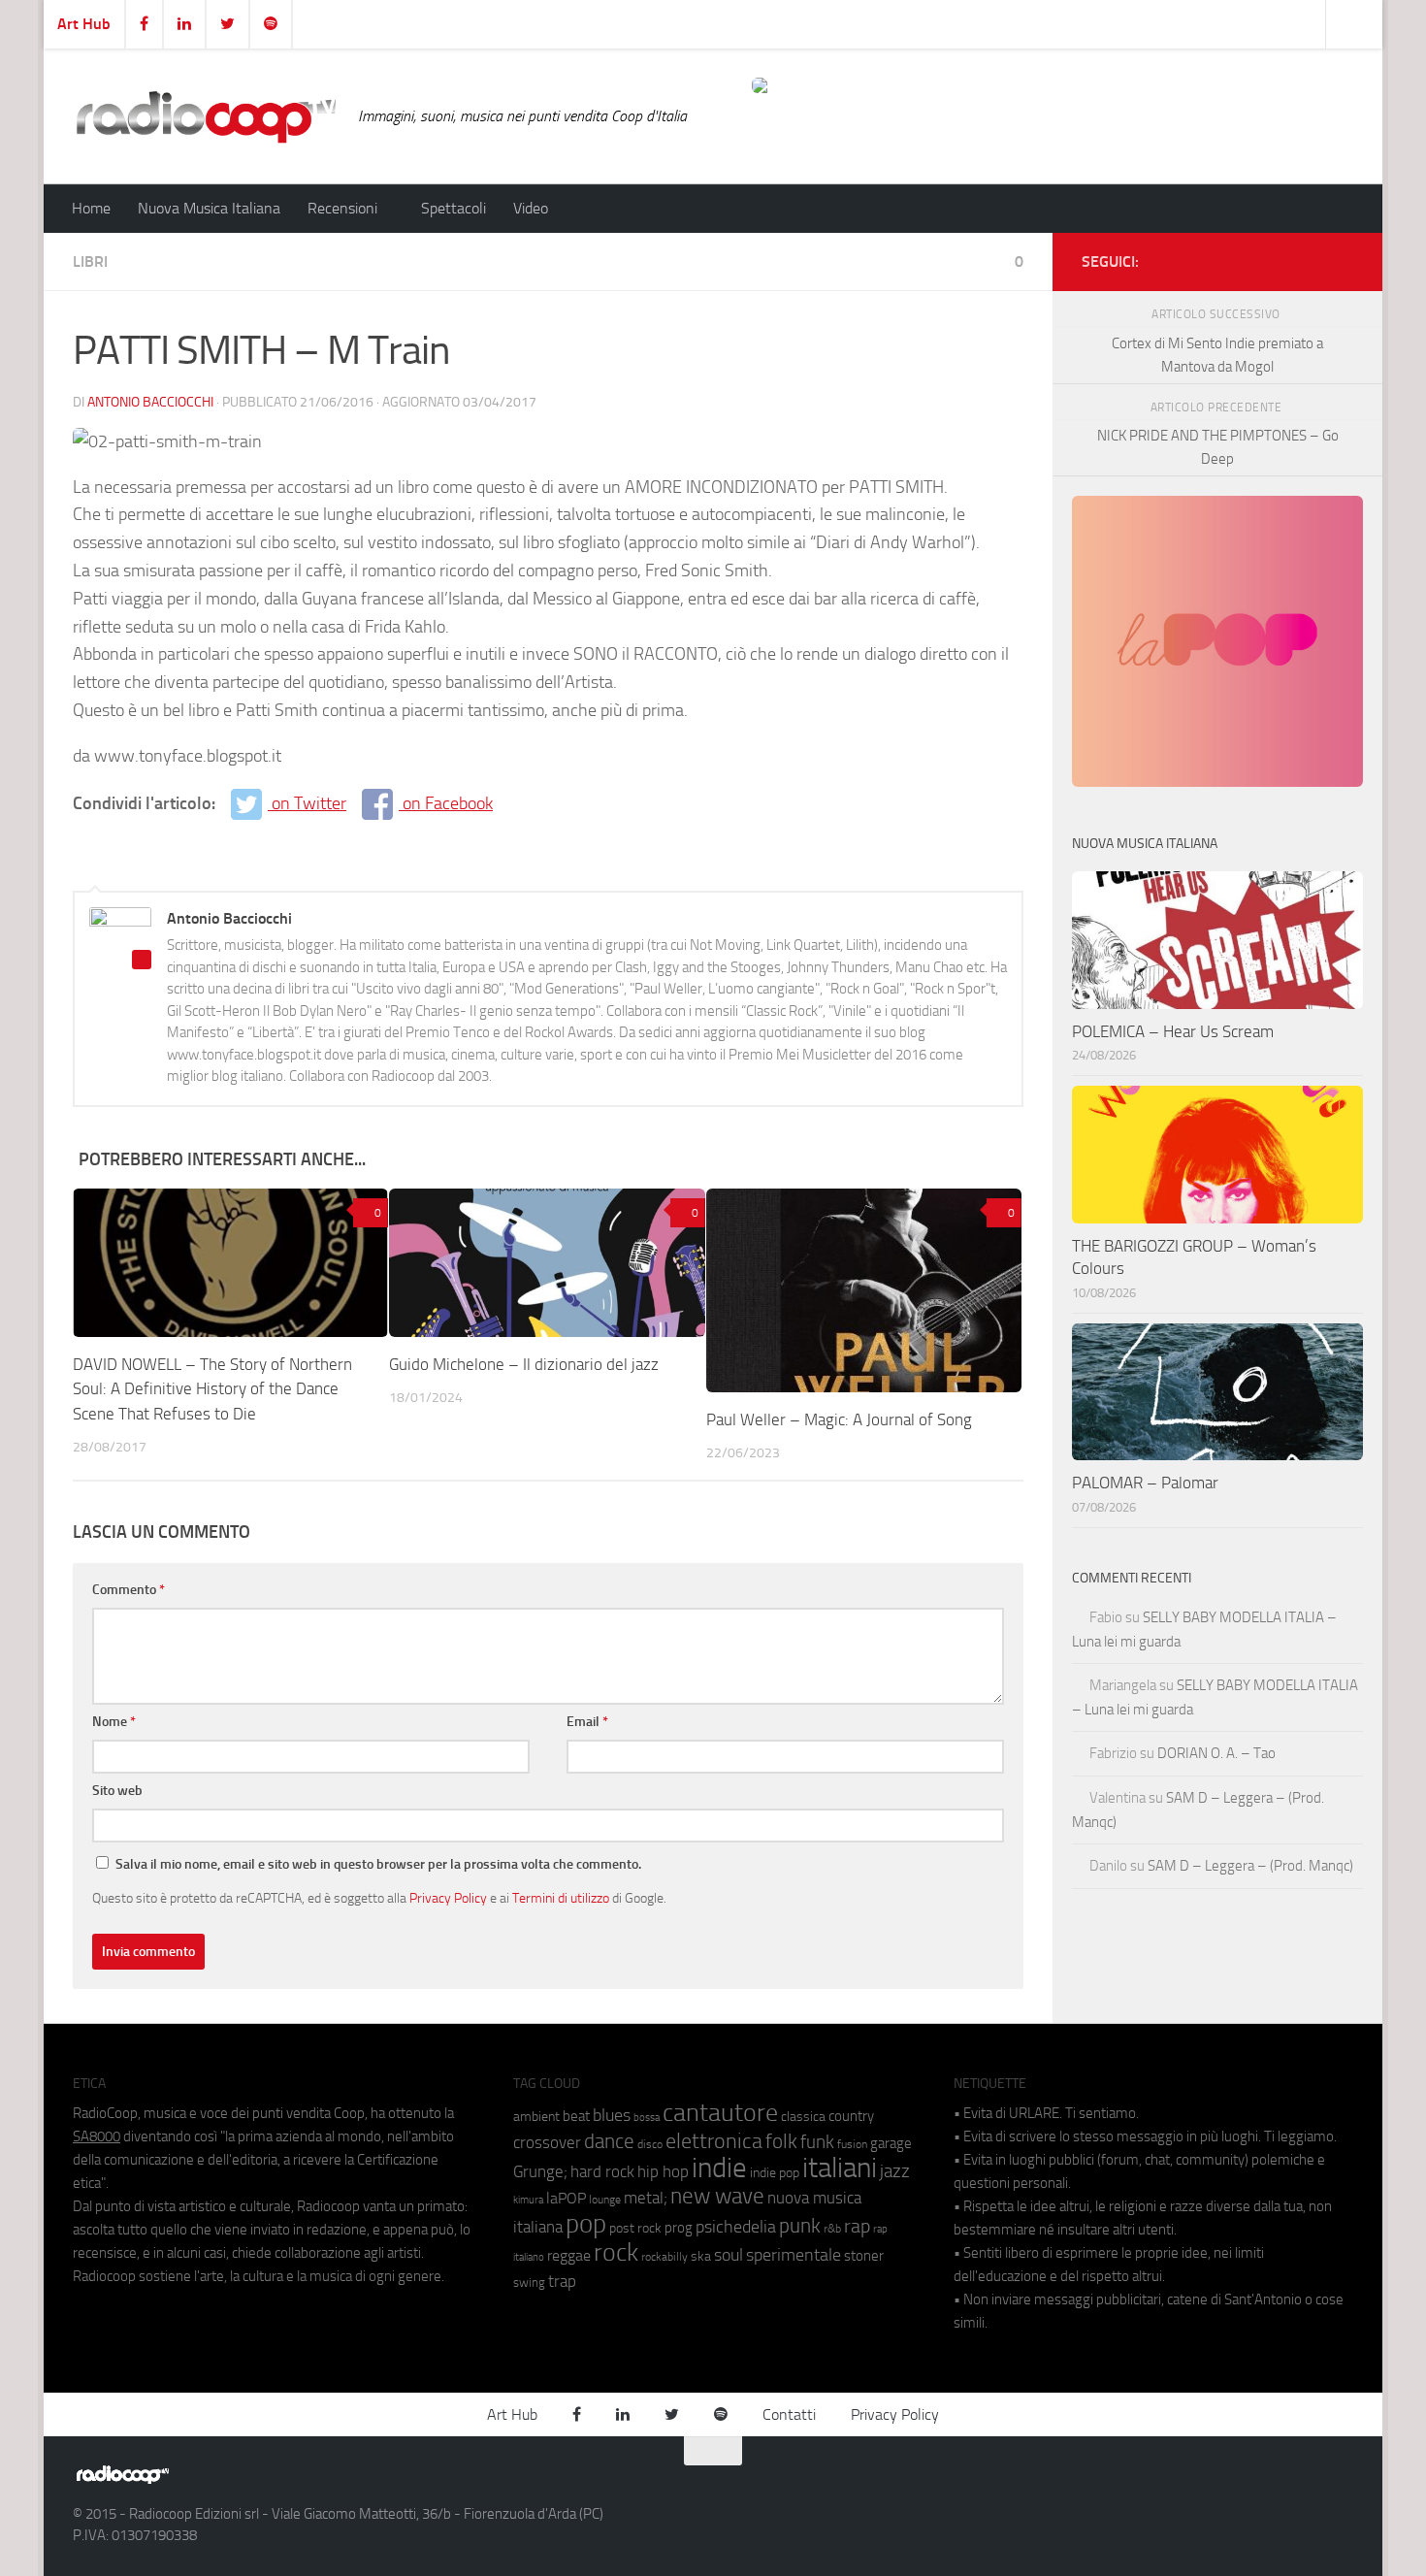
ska (701, 2256)
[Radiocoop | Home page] (206, 116)
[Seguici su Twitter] (1311, 258)
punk (800, 2226)
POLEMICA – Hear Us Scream (1173, 1031)
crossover (547, 2142)
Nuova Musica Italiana (209, 208)
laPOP (566, 2199)
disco (650, 2144)
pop (586, 2224)
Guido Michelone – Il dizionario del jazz (524, 1364)
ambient (536, 2117)
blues (612, 2115)
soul (729, 2255)
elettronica (714, 2141)
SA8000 (97, 2136)
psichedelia (736, 2227)
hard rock (602, 2172)
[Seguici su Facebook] (1248, 258)
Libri (90, 261)
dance (609, 2141)
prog (679, 2228)
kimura (528, 2200)
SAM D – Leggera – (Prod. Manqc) (1250, 1866)
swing (529, 2283)
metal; (646, 2198)
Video (531, 208)
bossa (647, 2118)
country (851, 2116)
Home (91, 208)
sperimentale (794, 2255)
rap (857, 2226)
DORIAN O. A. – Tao (1216, 1753)
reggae (569, 2255)
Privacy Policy (448, 1898)
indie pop (775, 2173)
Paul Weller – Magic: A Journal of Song (839, 1419)
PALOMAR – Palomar (1145, 1483)
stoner (864, 2256)
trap (562, 2281)
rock (616, 2252)
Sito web (117, 1791)
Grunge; (540, 2172)
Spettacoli (454, 208)
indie (719, 2168)
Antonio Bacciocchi (150, 402)
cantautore (720, 2113)
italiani (840, 2168)
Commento (129, 1590)
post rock (635, 2228)
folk (781, 2141)
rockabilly (664, 2257)
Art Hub (84, 24)
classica (803, 2117)
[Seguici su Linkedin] (1280, 258)
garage (891, 2143)
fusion (852, 2144)
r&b (832, 2228)
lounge (605, 2200)
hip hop (663, 2171)
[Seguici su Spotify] (1342, 258)
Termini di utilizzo (561, 1898)
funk (817, 2142)
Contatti (789, 2414)
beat (576, 2116)
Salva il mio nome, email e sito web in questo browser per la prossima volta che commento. (378, 1864)
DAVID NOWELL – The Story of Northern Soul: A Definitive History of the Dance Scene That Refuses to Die (212, 1389)
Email (587, 1722)
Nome (114, 1722)
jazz (895, 2171)
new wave (717, 2196)
